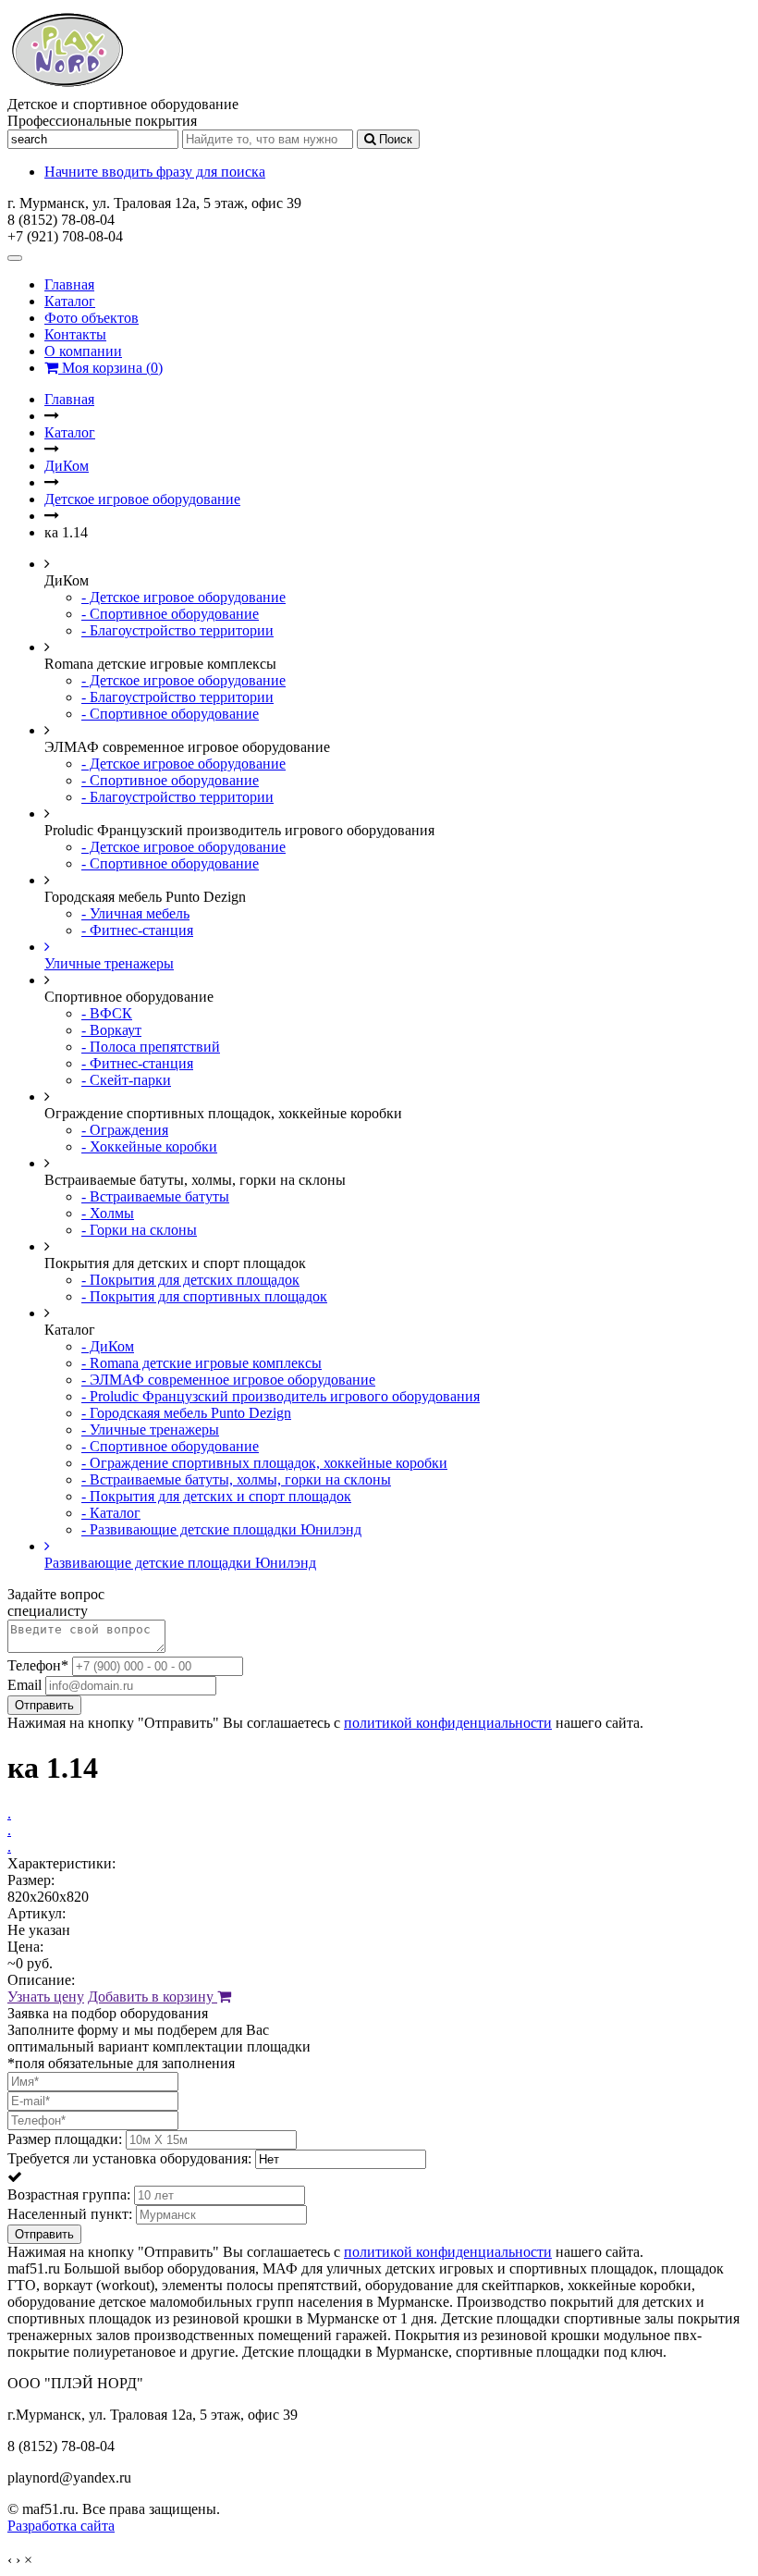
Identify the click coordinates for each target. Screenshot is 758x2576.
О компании (83, 351)
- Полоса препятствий (151, 1047)
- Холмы (108, 1213)
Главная (69, 284)
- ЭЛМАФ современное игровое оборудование (228, 1380)
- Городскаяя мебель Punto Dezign (186, 1413)
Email (24, 1685)
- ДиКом (108, 1346)
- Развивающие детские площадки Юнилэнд (221, 1529)
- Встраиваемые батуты (155, 1196)
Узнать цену (46, 1997)
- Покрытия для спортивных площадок (204, 1296)
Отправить (44, 1705)
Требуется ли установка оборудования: (129, 2158)
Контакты (75, 334)
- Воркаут (111, 1030)
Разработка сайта (61, 2526)
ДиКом (67, 466)
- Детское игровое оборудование (183, 597)
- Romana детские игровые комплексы (202, 1363)
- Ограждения (125, 1130)
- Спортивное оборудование (170, 614)
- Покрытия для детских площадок (190, 1280)
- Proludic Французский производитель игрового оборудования (281, 1396)
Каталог (70, 301)
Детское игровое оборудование (142, 499)
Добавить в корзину (153, 1997)
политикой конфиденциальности (448, 1723)
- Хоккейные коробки (149, 1146)
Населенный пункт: (70, 2214)
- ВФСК (107, 1013)
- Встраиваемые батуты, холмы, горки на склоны (236, 1479)
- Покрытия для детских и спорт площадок (216, 1496)
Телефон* (38, 1665)
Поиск (394, 139)
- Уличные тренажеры (150, 1430)
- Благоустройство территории (177, 630)
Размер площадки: (65, 2139)
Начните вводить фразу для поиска (155, 172)
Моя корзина (110, 368)
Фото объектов (92, 318)
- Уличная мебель (135, 913)
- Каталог (111, 1513)
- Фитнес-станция (137, 930)
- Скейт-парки (126, 1080)
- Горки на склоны (139, 1230)
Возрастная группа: (69, 2194)
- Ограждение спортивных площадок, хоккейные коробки (264, 1463)
